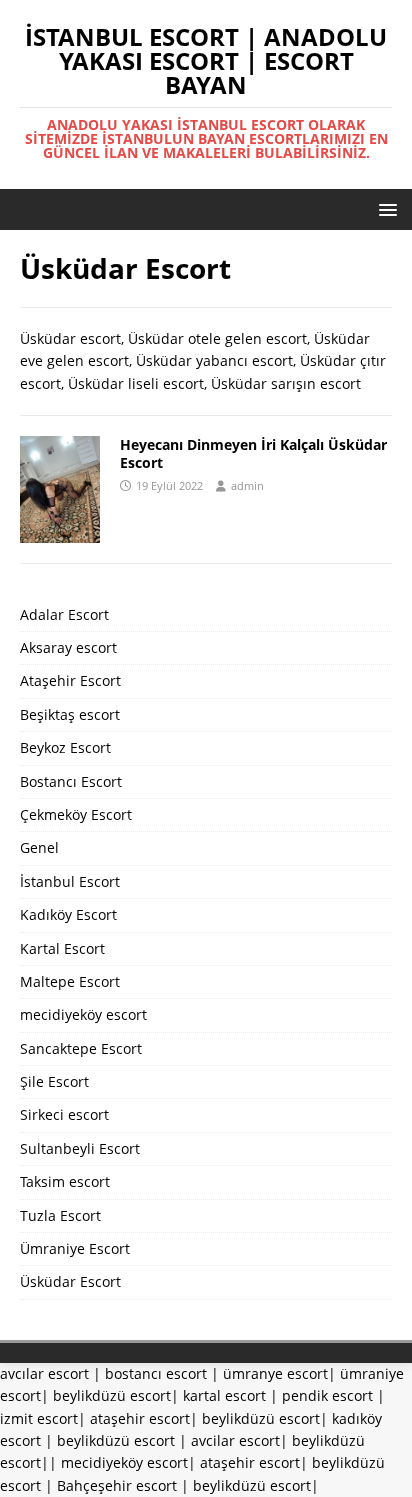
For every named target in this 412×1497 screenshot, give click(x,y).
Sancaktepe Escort (81, 1048)
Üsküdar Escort (70, 1281)
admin (247, 485)
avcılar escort (44, 1373)
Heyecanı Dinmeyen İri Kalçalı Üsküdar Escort (253, 453)
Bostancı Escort (71, 781)
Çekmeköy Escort (76, 814)
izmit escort (39, 1418)
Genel (39, 847)
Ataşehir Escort (70, 680)
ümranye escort (275, 1373)
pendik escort (327, 1395)
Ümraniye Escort (75, 1248)
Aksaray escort (68, 647)
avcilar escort (235, 1440)
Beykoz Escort (65, 747)
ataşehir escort (140, 1418)
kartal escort (224, 1395)
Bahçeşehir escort (117, 1485)
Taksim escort (65, 1181)
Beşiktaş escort (70, 714)
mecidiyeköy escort (83, 1014)
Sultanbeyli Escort (80, 1148)
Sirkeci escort (64, 1114)
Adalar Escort (64, 614)
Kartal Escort (62, 948)
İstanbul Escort (70, 881)
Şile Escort (54, 1081)
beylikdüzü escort (112, 1395)
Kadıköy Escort (68, 914)
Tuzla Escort (60, 1215)
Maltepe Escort (70, 981)
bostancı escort (156, 1373)
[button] (384, 208)
